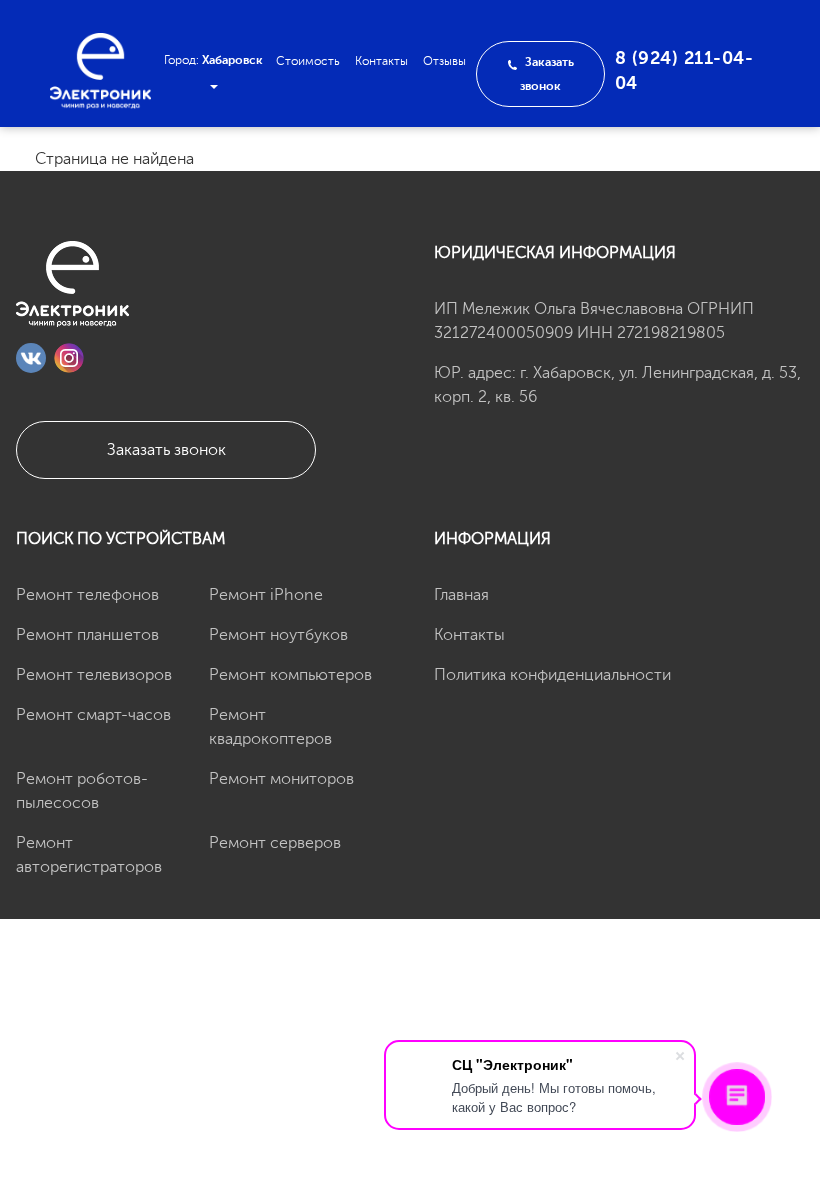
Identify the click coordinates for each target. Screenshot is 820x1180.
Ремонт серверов (275, 843)
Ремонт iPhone (266, 595)
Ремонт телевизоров (94, 675)
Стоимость (308, 61)
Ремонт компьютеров (290, 675)
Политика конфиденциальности (552, 675)
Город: (213, 60)
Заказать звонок (166, 450)
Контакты (381, 61)
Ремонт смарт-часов (93, 715)
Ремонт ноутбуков (278, 635)
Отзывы (444, 61)
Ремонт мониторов (281, 779)
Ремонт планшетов (87, 635)
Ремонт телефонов (87, 595)
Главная (461, 595)
